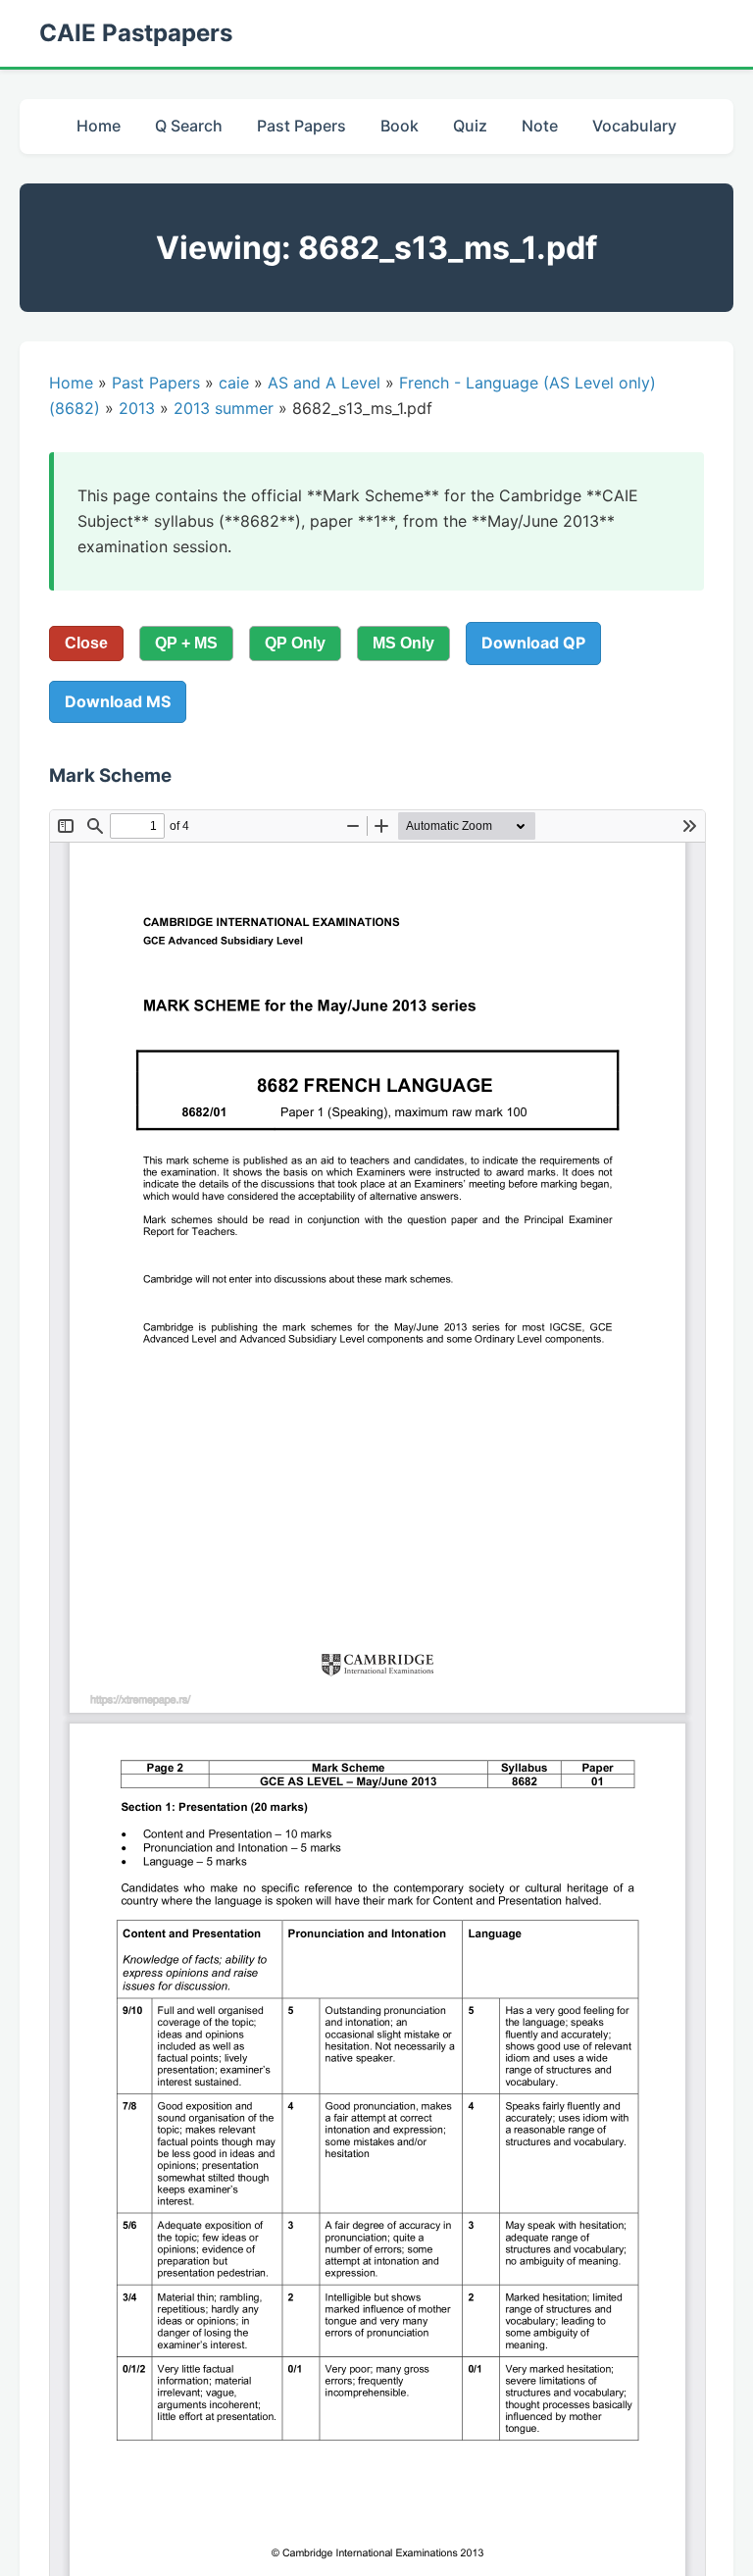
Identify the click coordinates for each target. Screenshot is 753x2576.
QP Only (295, 643)
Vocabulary (634, 126)
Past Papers (301, 126)
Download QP (533, 643)
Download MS (118, 701)
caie (234, 383)
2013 (137, 408)
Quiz (470, 126)
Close (86, 643)
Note (540, 126)
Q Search (189, 126)
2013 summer (224, 408)
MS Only (403, 643)
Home (99, 126)
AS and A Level (324, 383)
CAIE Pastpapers (136, 33)
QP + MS (186, 643)
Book (400, 126)
